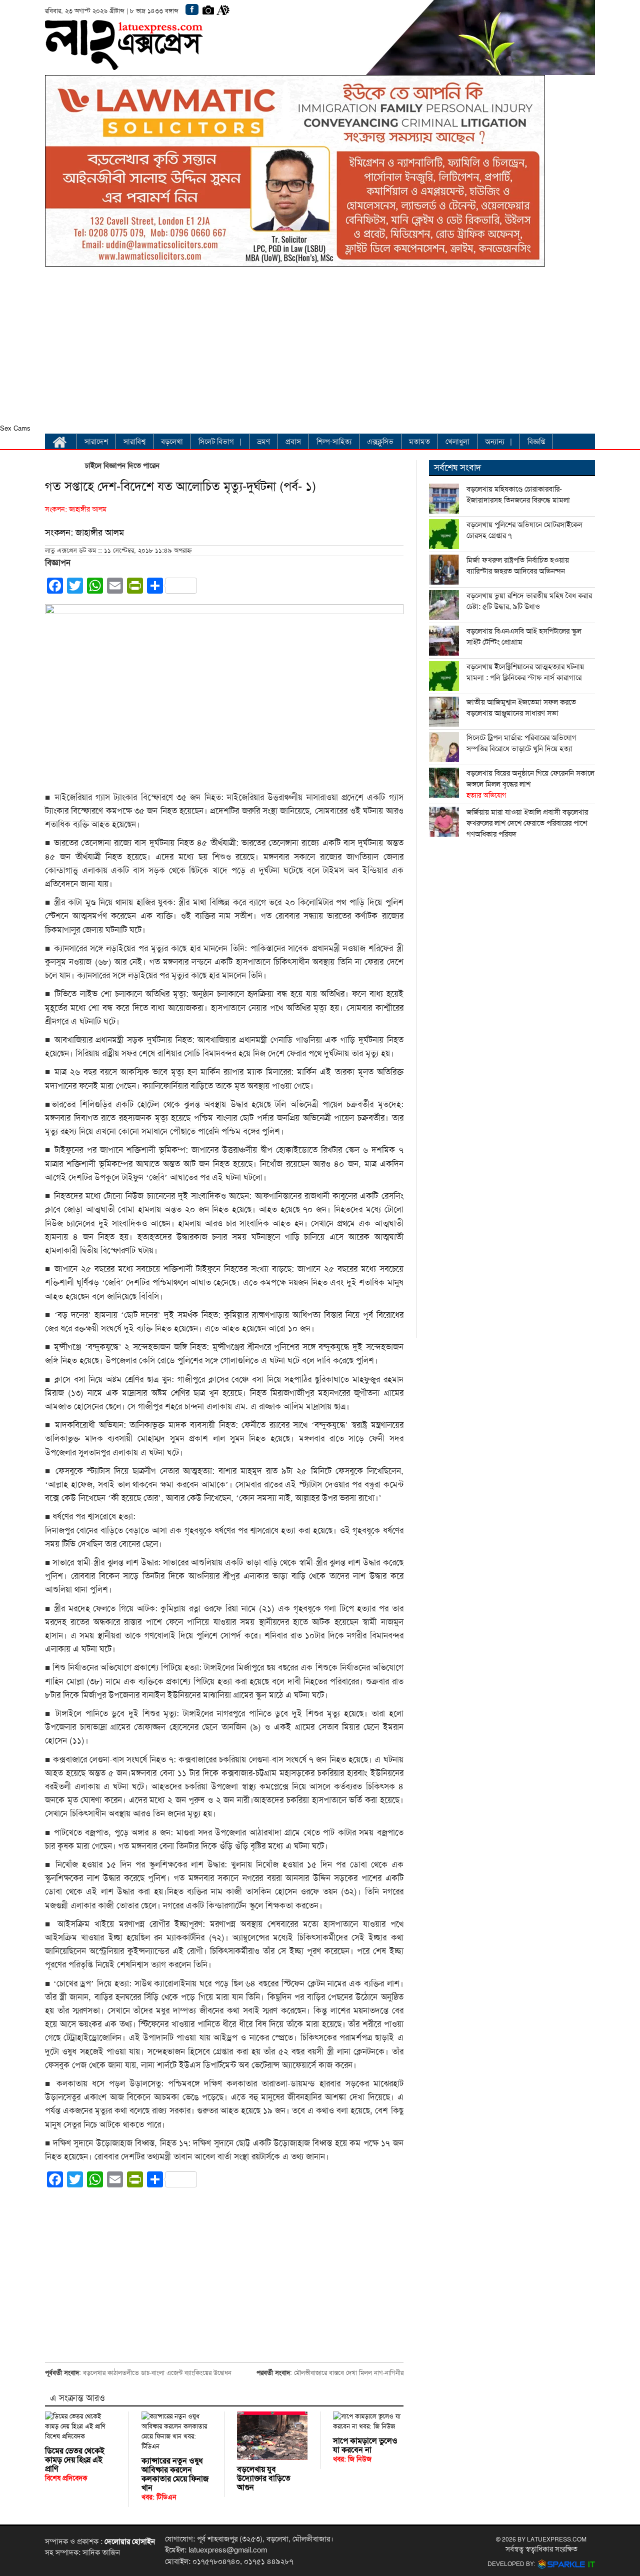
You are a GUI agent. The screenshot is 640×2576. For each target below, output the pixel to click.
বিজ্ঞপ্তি (536, 442)
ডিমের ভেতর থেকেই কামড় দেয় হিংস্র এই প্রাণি (75, 2464)
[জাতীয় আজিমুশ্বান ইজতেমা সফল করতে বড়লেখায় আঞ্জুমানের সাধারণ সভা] (444, 712)
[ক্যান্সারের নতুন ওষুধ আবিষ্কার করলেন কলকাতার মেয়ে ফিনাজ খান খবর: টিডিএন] (177, 2431)
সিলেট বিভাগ (216, 442)
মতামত (419, 442)
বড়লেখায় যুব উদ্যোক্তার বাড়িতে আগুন (264, 2478)
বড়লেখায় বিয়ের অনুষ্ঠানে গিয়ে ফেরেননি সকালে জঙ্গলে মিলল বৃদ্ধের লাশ (530, 784)
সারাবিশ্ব (134, 442)
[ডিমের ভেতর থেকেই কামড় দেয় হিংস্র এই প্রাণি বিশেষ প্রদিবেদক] (80, 2426)
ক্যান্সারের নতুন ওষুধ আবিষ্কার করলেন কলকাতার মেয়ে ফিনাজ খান (175, 2479)
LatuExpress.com (557, 2539)
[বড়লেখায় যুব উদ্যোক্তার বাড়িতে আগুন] (272, 2436)
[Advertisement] (295, 348)
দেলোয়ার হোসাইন (130, 2541)
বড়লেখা (172, 442)
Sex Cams (15, 429)
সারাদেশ (96, 442)
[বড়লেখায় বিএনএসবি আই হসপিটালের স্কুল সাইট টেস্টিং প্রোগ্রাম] (444, 641)
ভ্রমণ (263, 442)
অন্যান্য (495, 442)
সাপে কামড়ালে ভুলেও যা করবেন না (365, 2450)
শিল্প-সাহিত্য (334, 442)
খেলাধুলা (457, 442)
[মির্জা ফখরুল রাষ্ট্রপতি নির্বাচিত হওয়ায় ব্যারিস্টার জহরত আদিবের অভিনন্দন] (444, 570)
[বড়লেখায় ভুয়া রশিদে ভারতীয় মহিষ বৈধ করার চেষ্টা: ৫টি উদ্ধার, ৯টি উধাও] (444, 605)
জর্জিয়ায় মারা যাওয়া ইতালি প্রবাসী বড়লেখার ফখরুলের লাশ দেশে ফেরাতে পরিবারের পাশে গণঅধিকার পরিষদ (527, 823)
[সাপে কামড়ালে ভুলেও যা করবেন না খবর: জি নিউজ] (368, 2421)
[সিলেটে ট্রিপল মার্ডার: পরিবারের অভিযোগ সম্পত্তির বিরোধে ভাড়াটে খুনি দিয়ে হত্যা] (444, 747)
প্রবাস (293, 442)
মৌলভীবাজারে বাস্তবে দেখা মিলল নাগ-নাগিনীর (349, 2373)
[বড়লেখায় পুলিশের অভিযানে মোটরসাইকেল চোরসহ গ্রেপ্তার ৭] (444, 534)
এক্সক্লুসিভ (380, 442)
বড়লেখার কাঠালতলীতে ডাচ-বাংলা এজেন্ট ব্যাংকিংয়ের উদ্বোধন (157, 2373)
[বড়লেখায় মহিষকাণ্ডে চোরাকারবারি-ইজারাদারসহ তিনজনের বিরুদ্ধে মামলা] (444, 499)
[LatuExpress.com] (124, 63)
